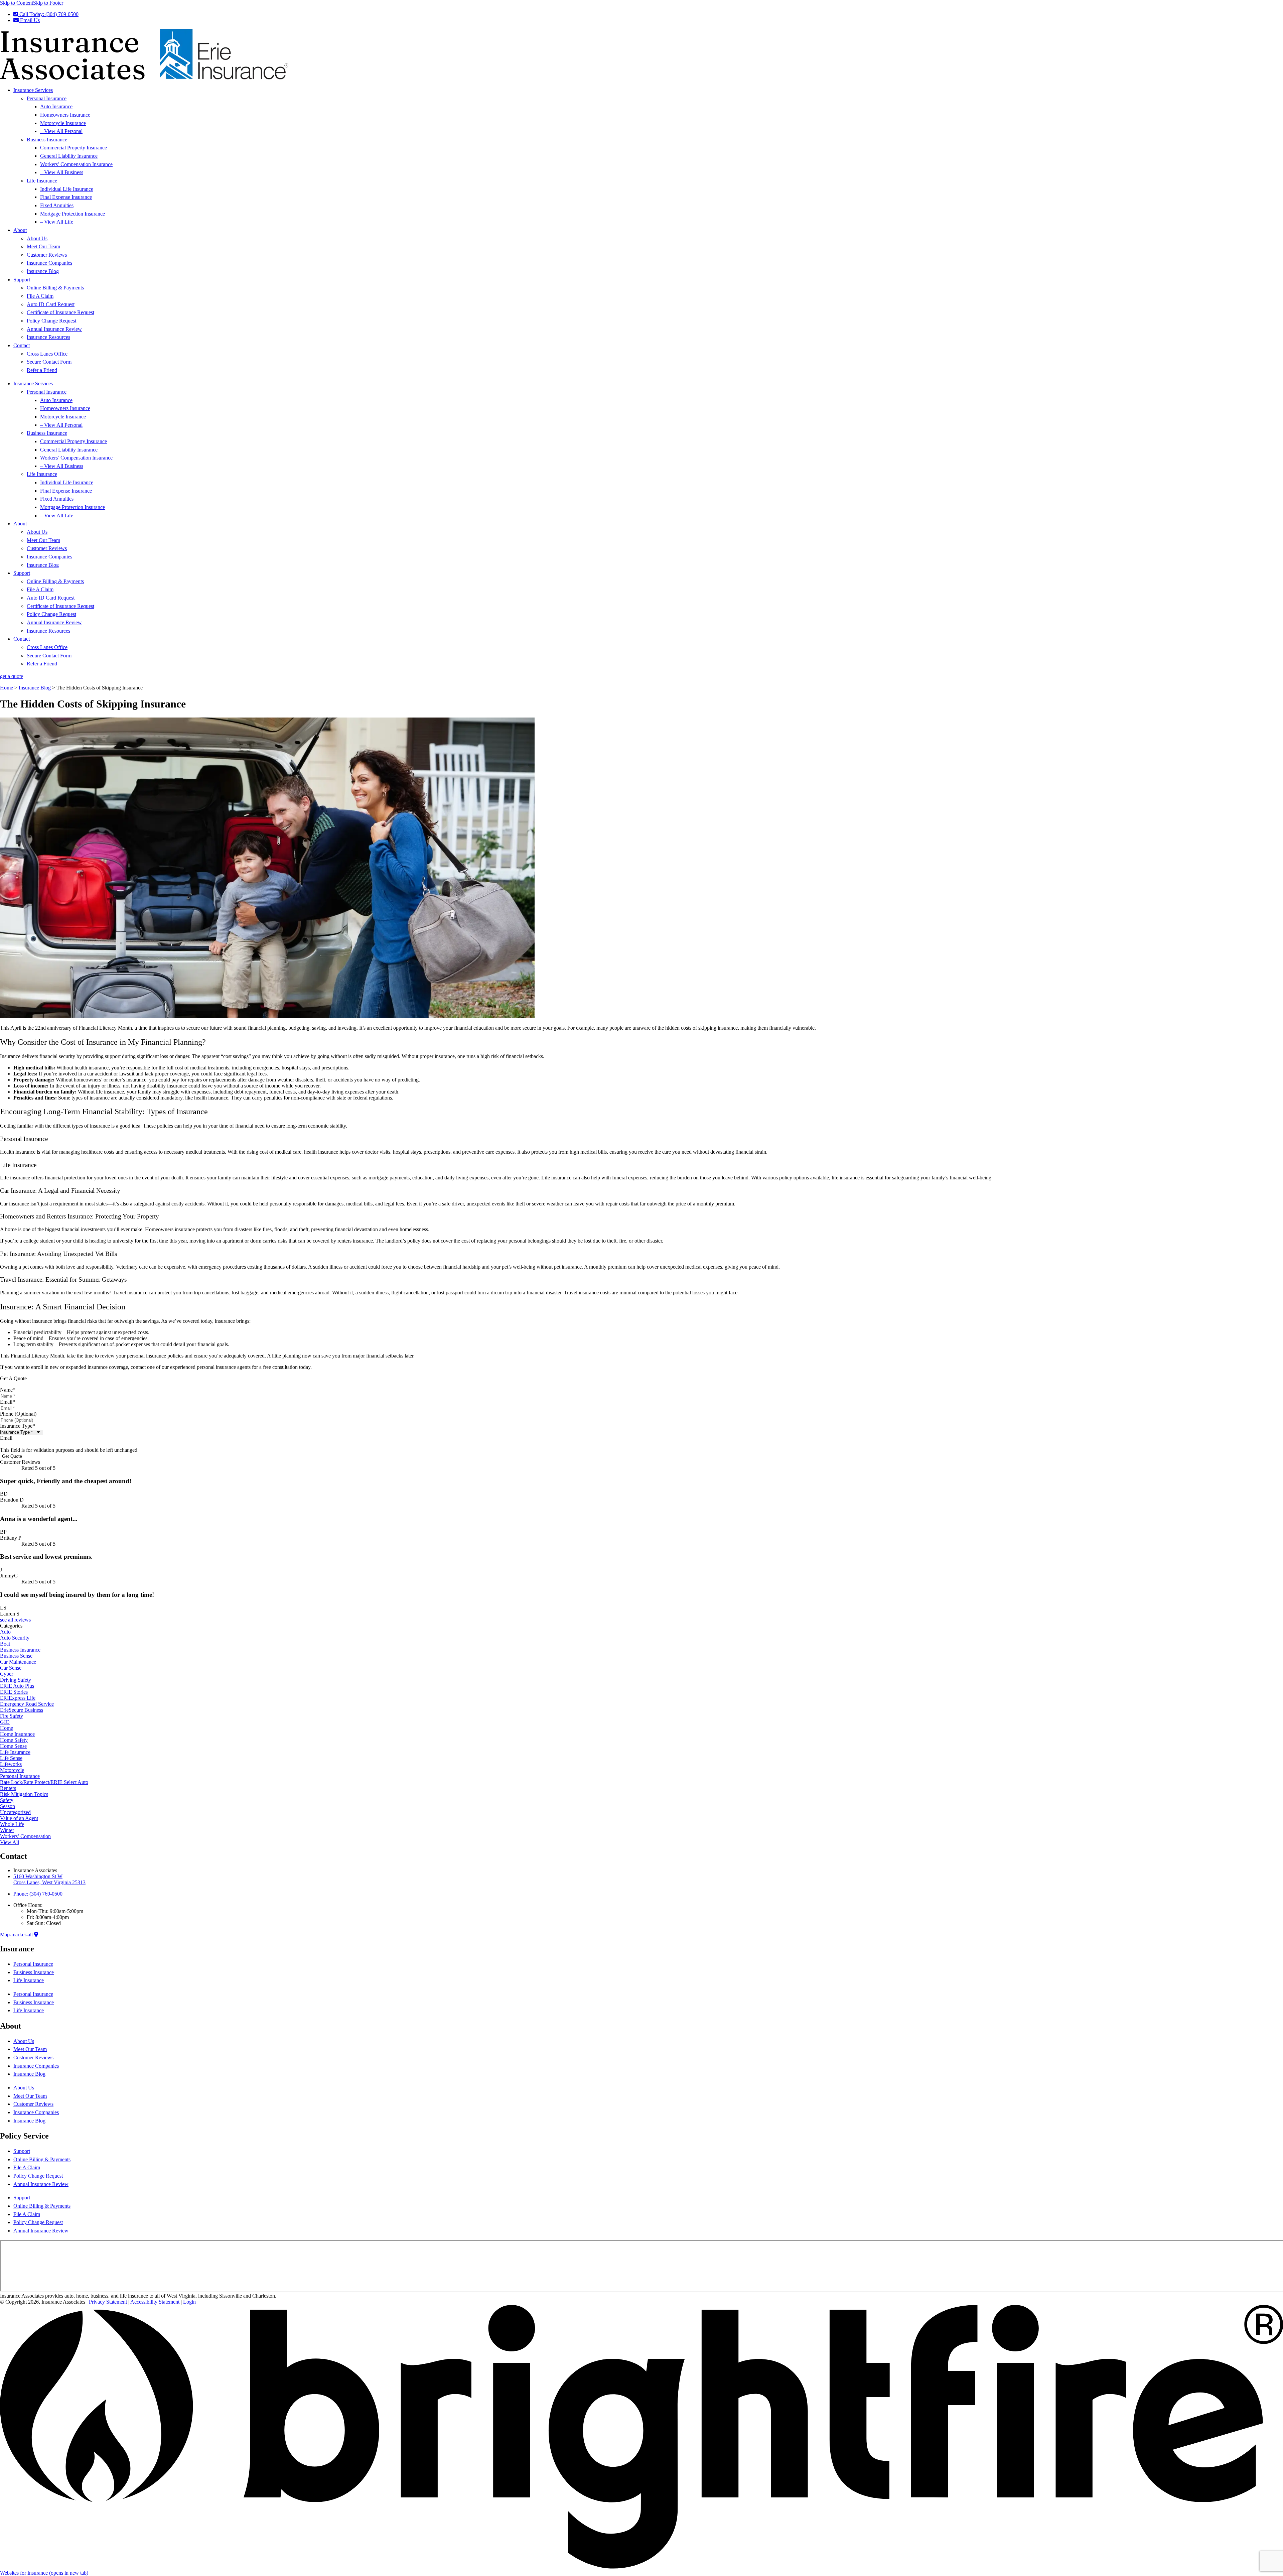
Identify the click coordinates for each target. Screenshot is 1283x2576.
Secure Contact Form (49, 362)
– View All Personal (61, 131)
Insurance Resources (48, 337)
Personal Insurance (47, 98)
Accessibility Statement (155, 2302)
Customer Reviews (47, 255)
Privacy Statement (108, 2302)
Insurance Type (18, 1426)
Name (8, 1390)
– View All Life (57, 222)
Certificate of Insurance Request (60, 312)
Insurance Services (33, 90)
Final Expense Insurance (66, 197)
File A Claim (40, 296)
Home (7, 688)
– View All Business (62, 172)
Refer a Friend (42, 370)
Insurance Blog (43, 271)
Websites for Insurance (44, 2573)
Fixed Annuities (57, 205)
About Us (37, 238)
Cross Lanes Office (47, 354)
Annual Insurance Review (54, 329)
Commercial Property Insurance (74, 148)
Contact (22, 345)
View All (10, 1842)
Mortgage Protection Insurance (73, 214)
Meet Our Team (43, 246)
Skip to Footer (48, 3)
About (20, 230)
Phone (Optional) (18, 1414)
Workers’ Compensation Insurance (76, 164)
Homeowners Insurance (65, 115)
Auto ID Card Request (51, 304)
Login (189, 2302)
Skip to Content (17, 3)
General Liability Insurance (69, 156)
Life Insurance (42, 181)
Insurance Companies (49, 263)
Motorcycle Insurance (63, 123)
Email (8, 1402)
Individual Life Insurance (67, 189)
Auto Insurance (56, 106)
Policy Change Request (51, 321)
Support (22, 280)
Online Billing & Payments (55, 288)
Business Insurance (47, 140)
